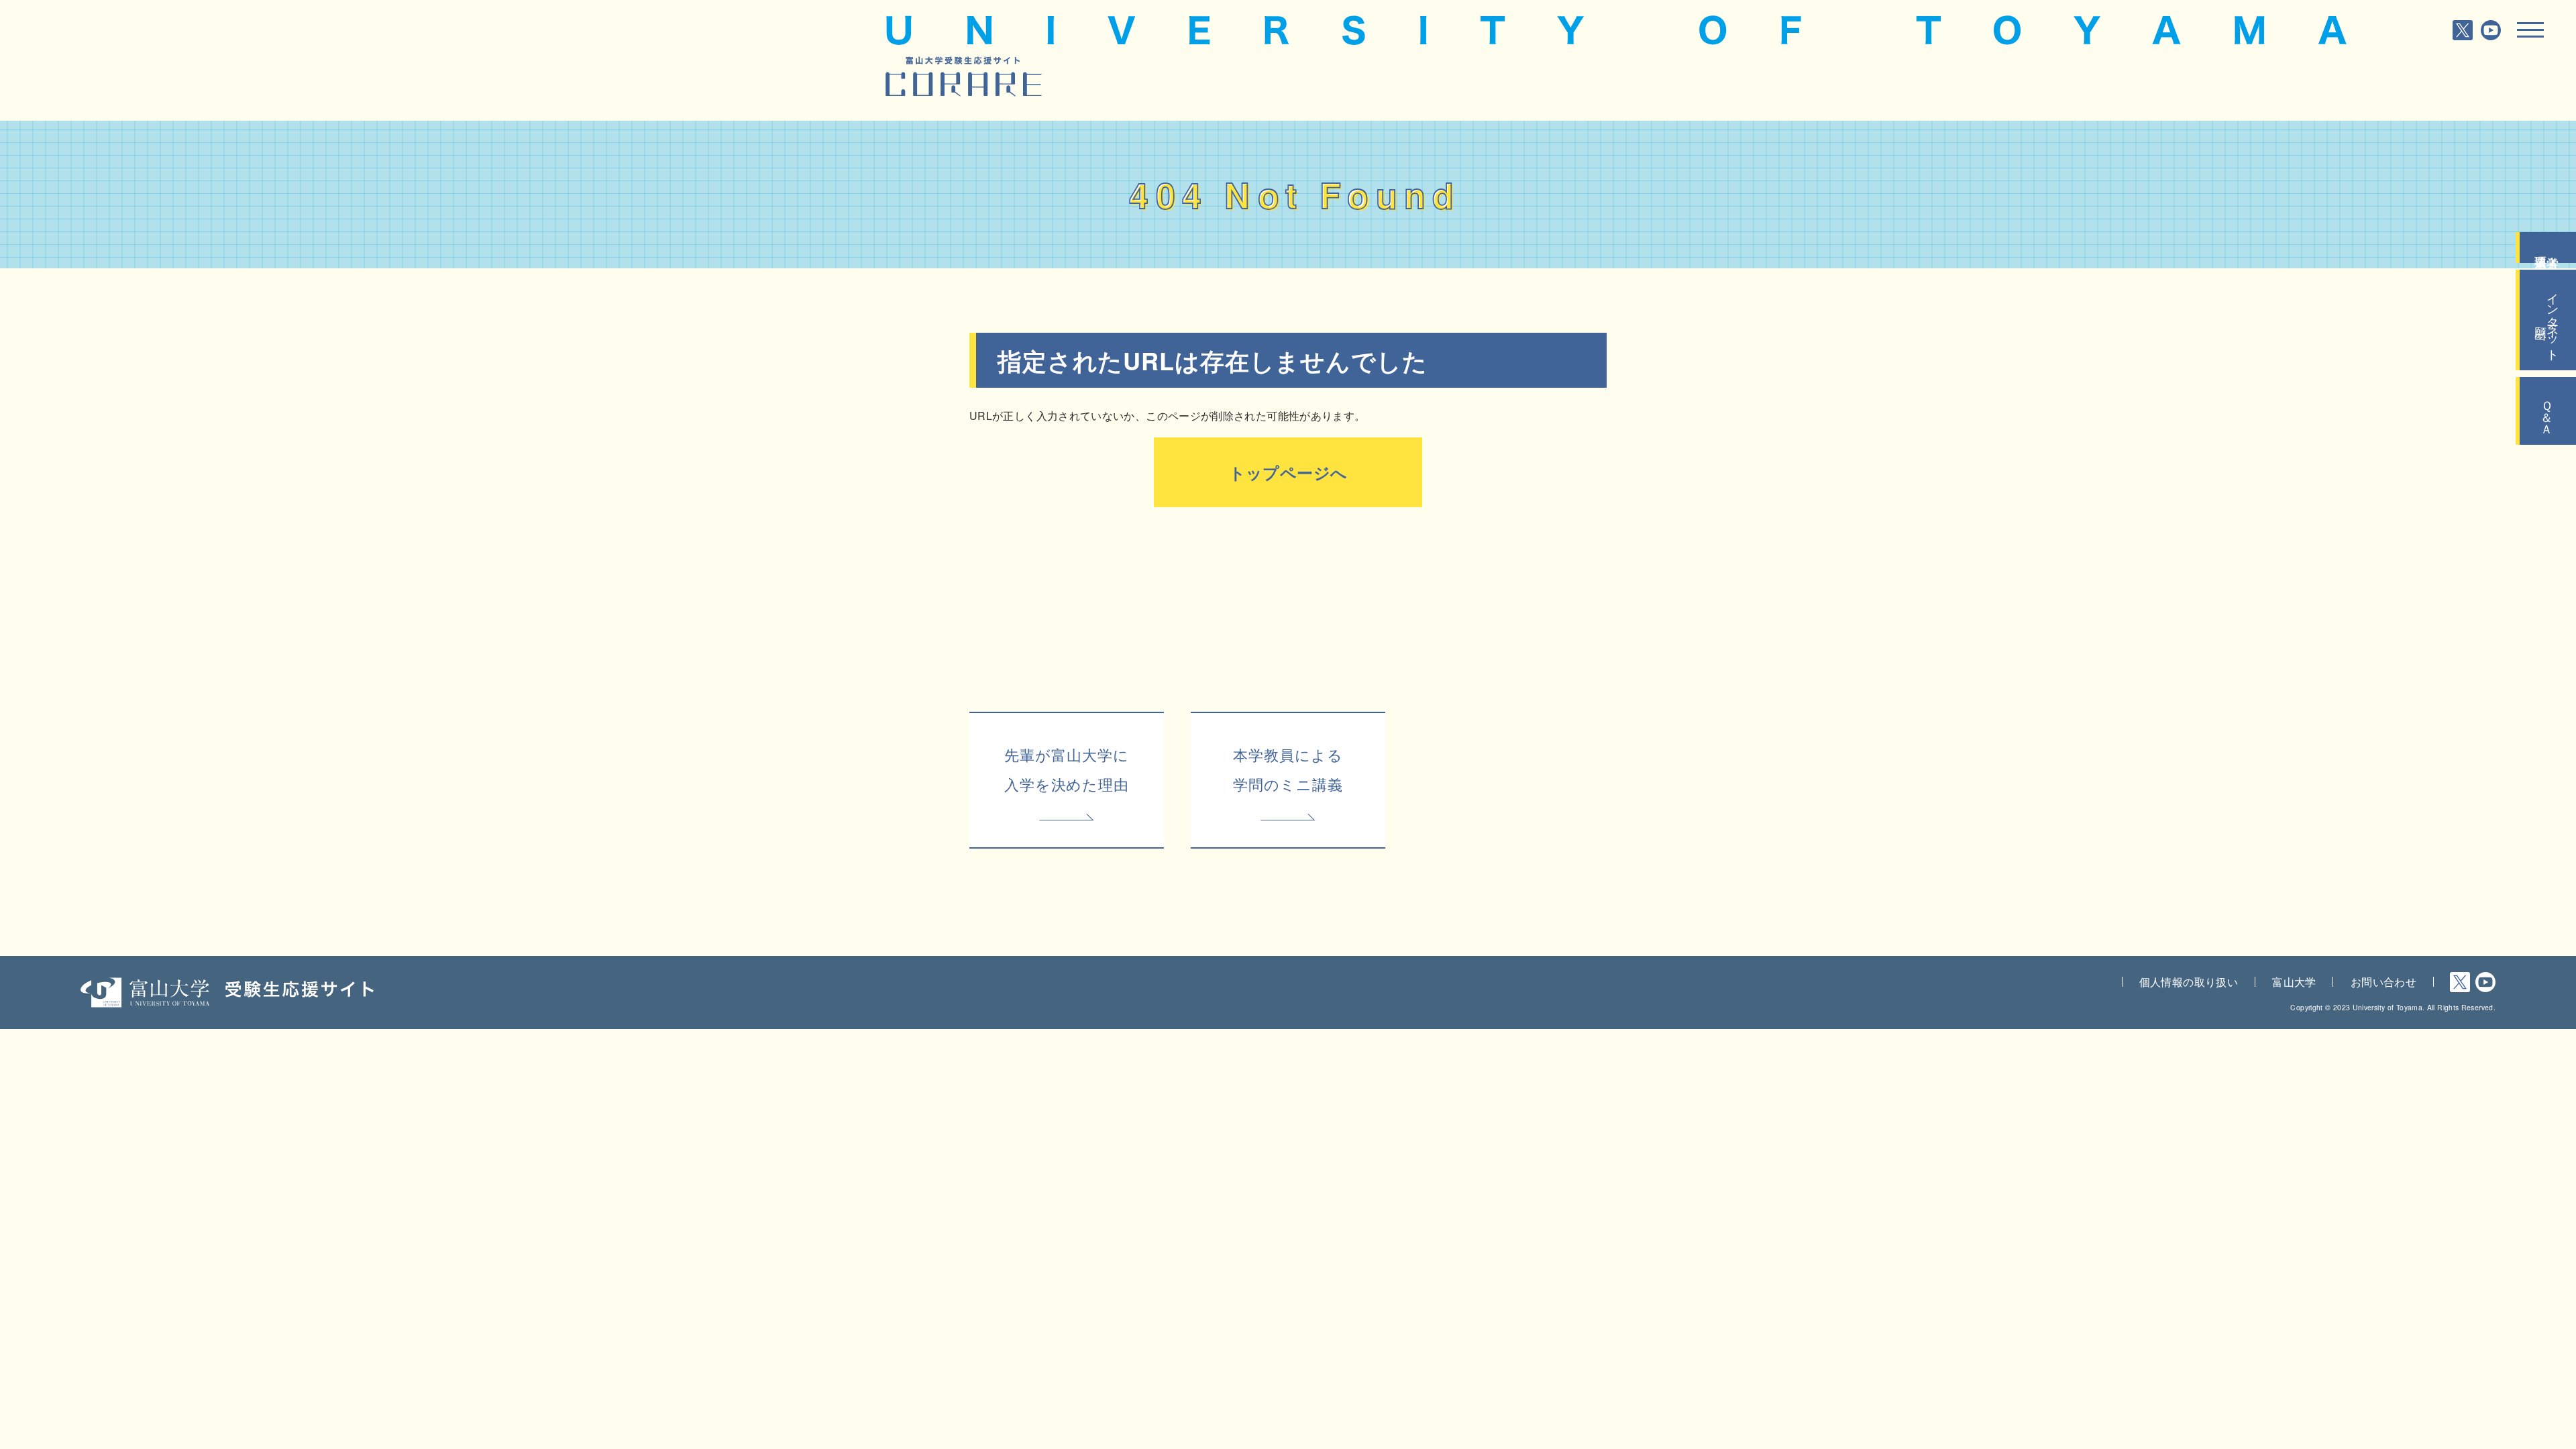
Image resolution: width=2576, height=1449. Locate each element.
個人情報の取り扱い (2189, 982)
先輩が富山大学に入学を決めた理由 (1067, 769)
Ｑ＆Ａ (2548, 411)
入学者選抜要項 (2548, 248)
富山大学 (2294, 982)
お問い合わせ (2383, 982)
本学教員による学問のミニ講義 (1288, 769)
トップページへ (1288, 472)
